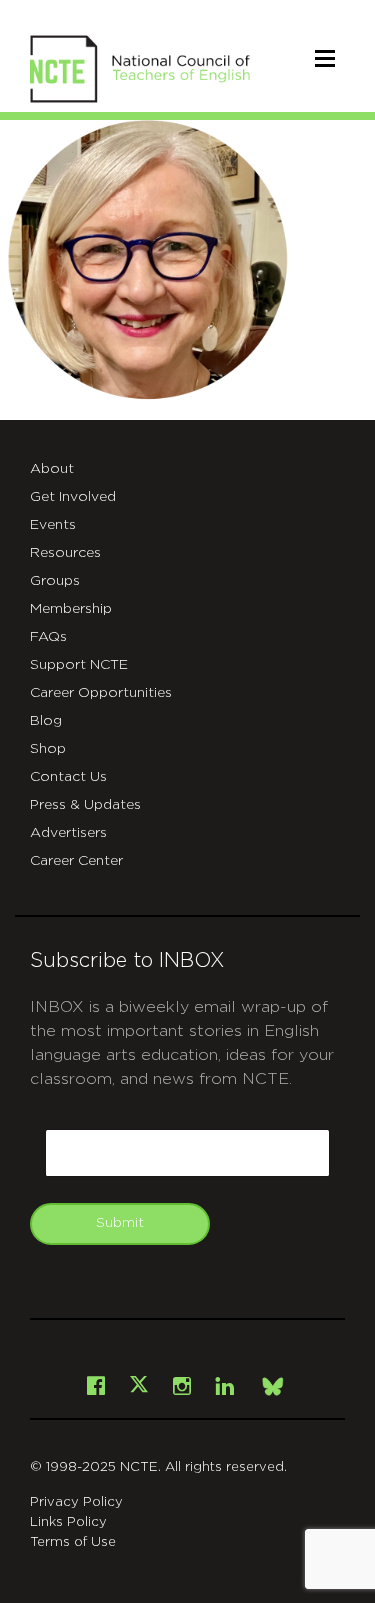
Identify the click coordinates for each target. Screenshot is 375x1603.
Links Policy (68, 1522)
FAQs (48, 637)
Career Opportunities (101, 693)
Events (53, 525)
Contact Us (68, 777)
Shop (48, 749)
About (52, 469)
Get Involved (73, 497)
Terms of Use (73, 1542)
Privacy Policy (76, 1502)
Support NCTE (79, 665)
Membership (71, 609)
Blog (46, 721)
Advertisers (68, 833)
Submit (120, 1223)
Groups (55, 581)
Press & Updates (85, 805)
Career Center (76, 861)
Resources (65, 553)
